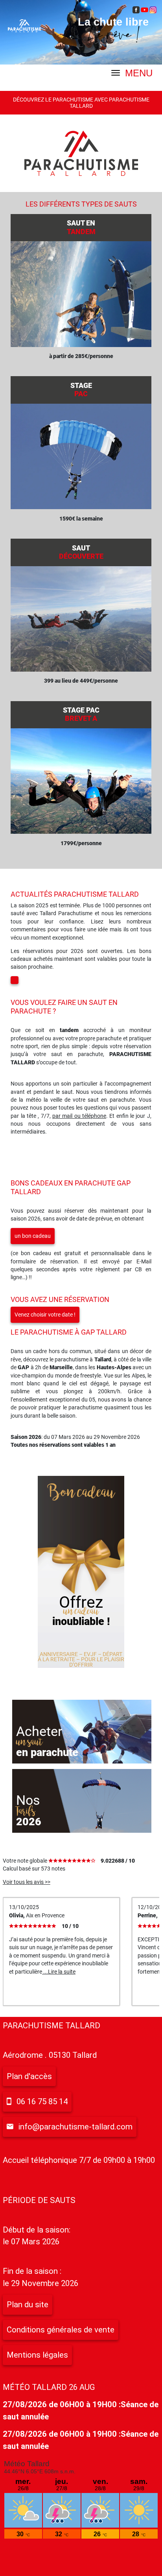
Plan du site (28, 2305)
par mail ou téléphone (79, 1116)
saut (81, 552)
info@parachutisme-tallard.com (75, 2127)
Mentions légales (37, 2355)
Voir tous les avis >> (27, 1882)
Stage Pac (81, 714)
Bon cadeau (81, 1493)
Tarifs (26, 1811)
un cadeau (81, 1611)
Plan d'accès (29, 2076)
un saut (29, 1742)
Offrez (81, 1602)
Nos (28, 1800)
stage (81, 390)
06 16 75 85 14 (42, 2101)
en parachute (47, 1752)
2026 (29, 1822)
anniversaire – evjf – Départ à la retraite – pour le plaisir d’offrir (81, 1659)
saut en (81, 227)
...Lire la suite (59, 1972)
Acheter (39, 1731)
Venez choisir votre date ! (45, 1315)
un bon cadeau (33, 1236)
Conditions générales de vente (61, 2330)
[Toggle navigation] (4, 72)
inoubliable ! (81, 1621)
